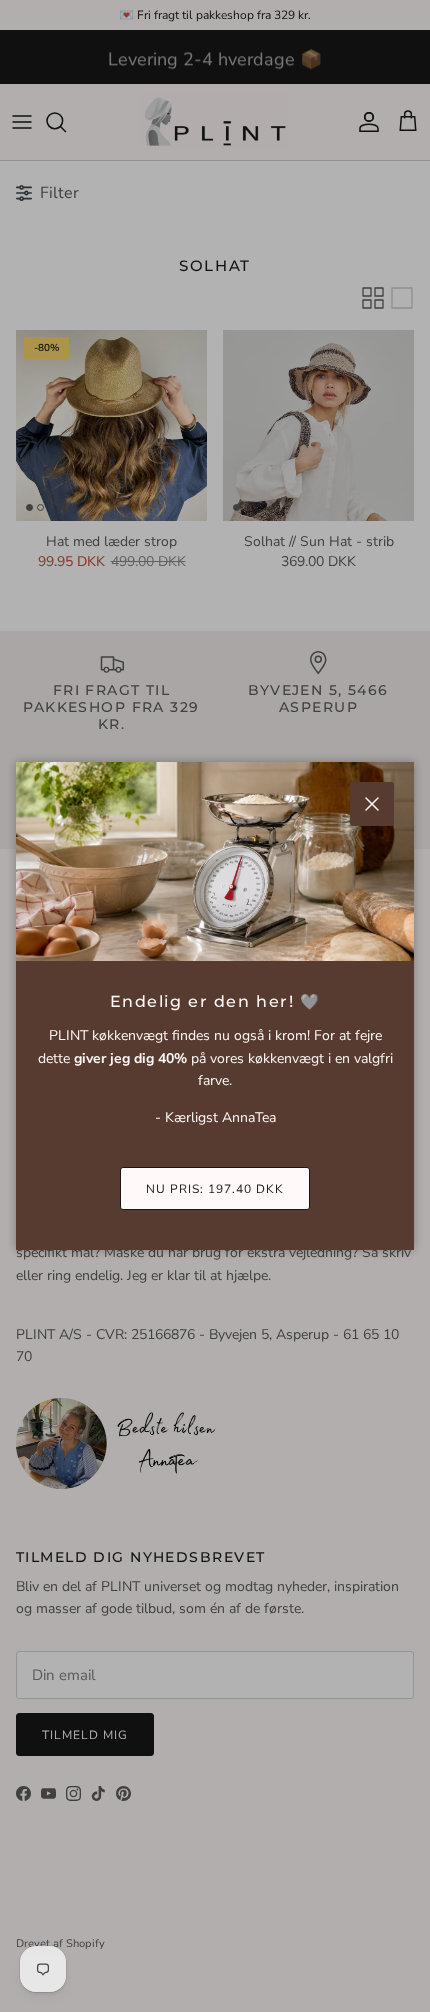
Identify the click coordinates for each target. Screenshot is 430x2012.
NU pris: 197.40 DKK (214, 1189)
